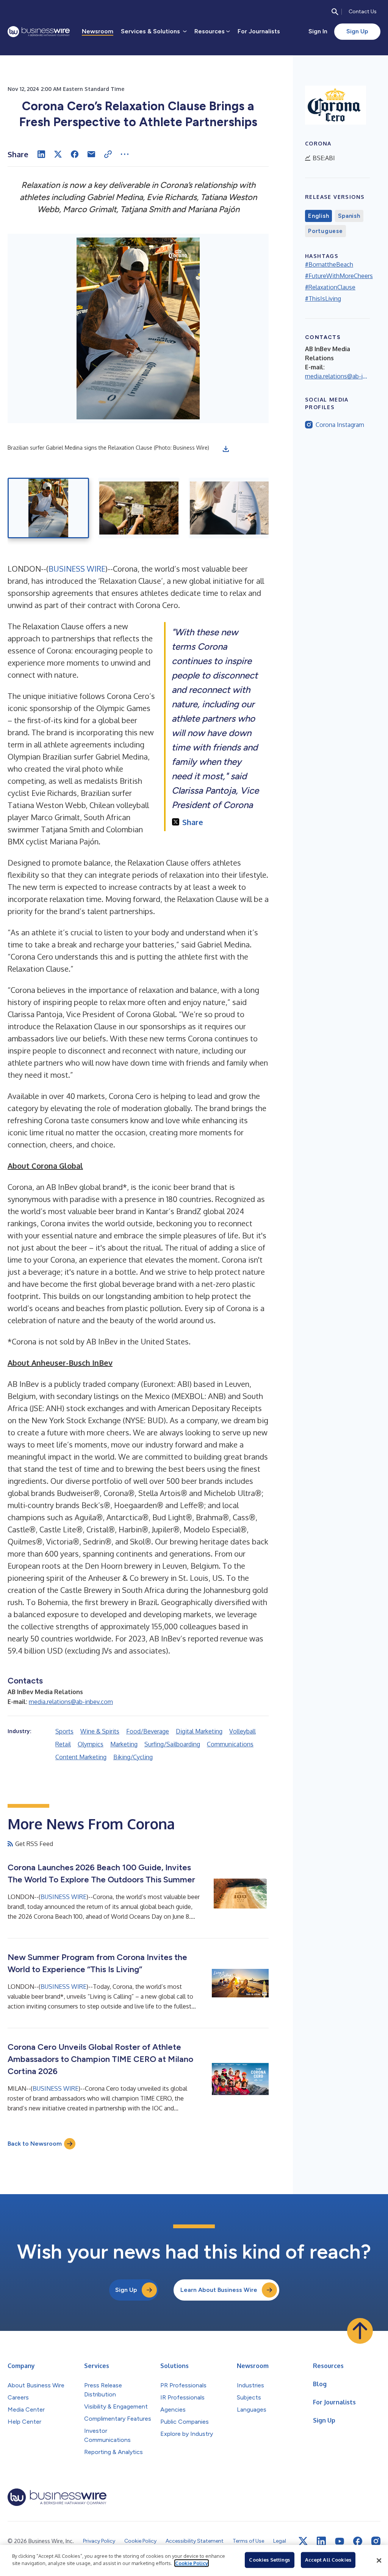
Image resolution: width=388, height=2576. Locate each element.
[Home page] (39, 32)
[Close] (379, 2560)
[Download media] (226, 449)
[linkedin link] (321, 2541)
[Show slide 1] (48, 508)
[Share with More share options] (125, 154)
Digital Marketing (199, 1731)
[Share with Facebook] (75, 154)
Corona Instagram (340, 425)
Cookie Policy (192, 2563)
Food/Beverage (148, 1731)
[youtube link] (339, 2541)
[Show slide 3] (229, 508)
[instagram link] (376, 2541)
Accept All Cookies (328, 2560)
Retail (63, 1744)
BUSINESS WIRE (77, 569)
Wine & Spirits (100, 1731)
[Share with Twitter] (58, 154)
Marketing (124, 1744)
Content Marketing (81, 1757)
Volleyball (242, 1731)
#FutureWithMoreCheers (339, 276)
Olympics (91, 1744)
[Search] (335, 12)
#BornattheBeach (329, 264)
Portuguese (325, 231)
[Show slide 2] (139, 508)
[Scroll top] (360, 2331)
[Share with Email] (91, 154)
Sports (64, 1731)
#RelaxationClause (330, 287)
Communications (230, 1744)
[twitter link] (303, 2541)
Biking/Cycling (133, 1757)
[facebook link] (358, 2541)
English (318, 216)
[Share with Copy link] (108, 154)
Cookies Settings (269, 2560)
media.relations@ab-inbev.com (71, 1702)
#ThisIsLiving (323, 299)
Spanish (349, 216)
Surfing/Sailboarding (172, 1744)
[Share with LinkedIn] (41, 154)
